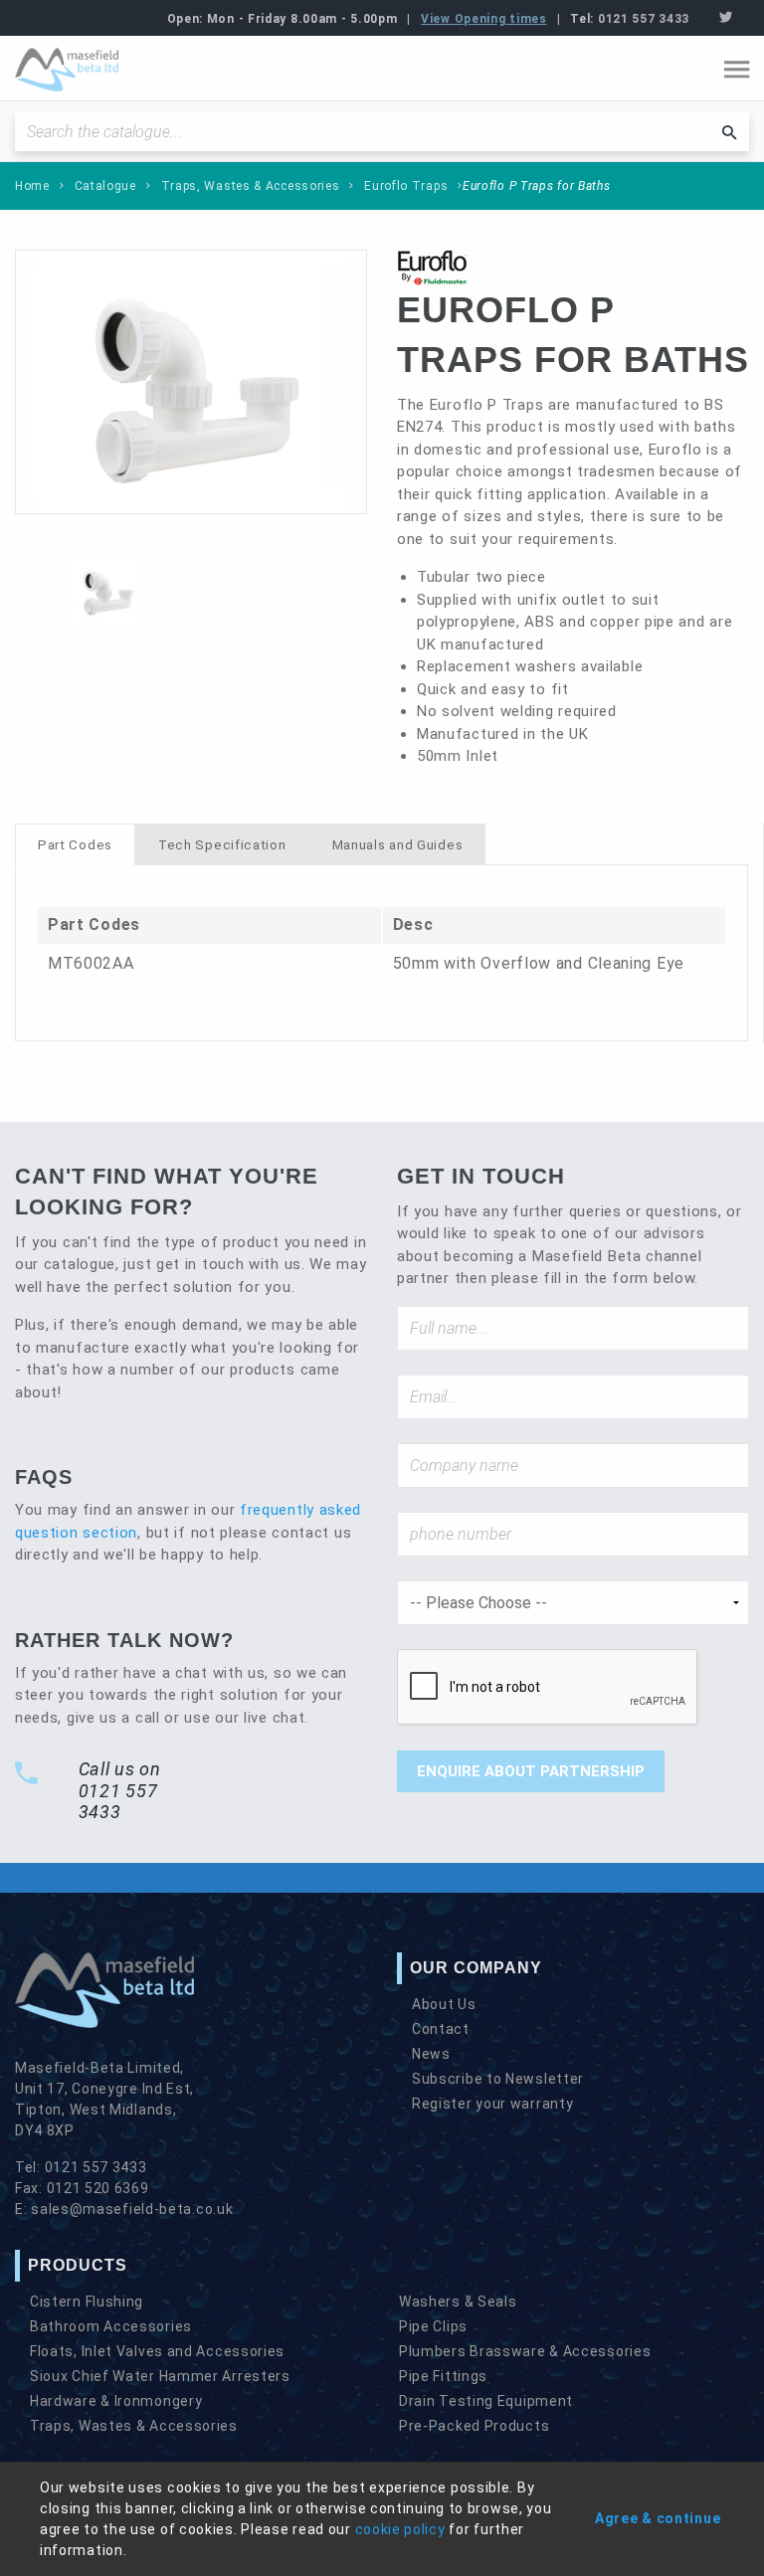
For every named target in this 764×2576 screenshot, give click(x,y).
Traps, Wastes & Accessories (251, 186)
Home (32, 186)
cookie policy (400, 2529)
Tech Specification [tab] (222, 844)
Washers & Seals (458, 2301)
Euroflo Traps (406, 186)
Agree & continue (658, 2518)
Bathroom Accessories (111, 2326)
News (431, 2054)
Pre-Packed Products (474, 2426)
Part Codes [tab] (75, 844)
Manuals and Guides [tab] (398, 844)
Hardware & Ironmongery (116, 2401)
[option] (191, 382)
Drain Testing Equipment (486, 2401)
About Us (444, 2004)
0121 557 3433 (644, 19)
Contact (441, 2029)
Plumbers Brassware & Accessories (525, 2351)
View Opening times (484, 19)
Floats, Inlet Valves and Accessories (157, 2351)
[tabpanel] (382, 953)
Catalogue (105, 186)
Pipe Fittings (443, 2376)
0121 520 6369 (98, 2188)
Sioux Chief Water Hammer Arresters (160, 2376)
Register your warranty (492, 2104)
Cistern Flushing (87, 2301)
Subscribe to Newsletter (498, 2079)
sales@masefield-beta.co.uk (132, 2209)
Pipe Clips (433, 2326)
